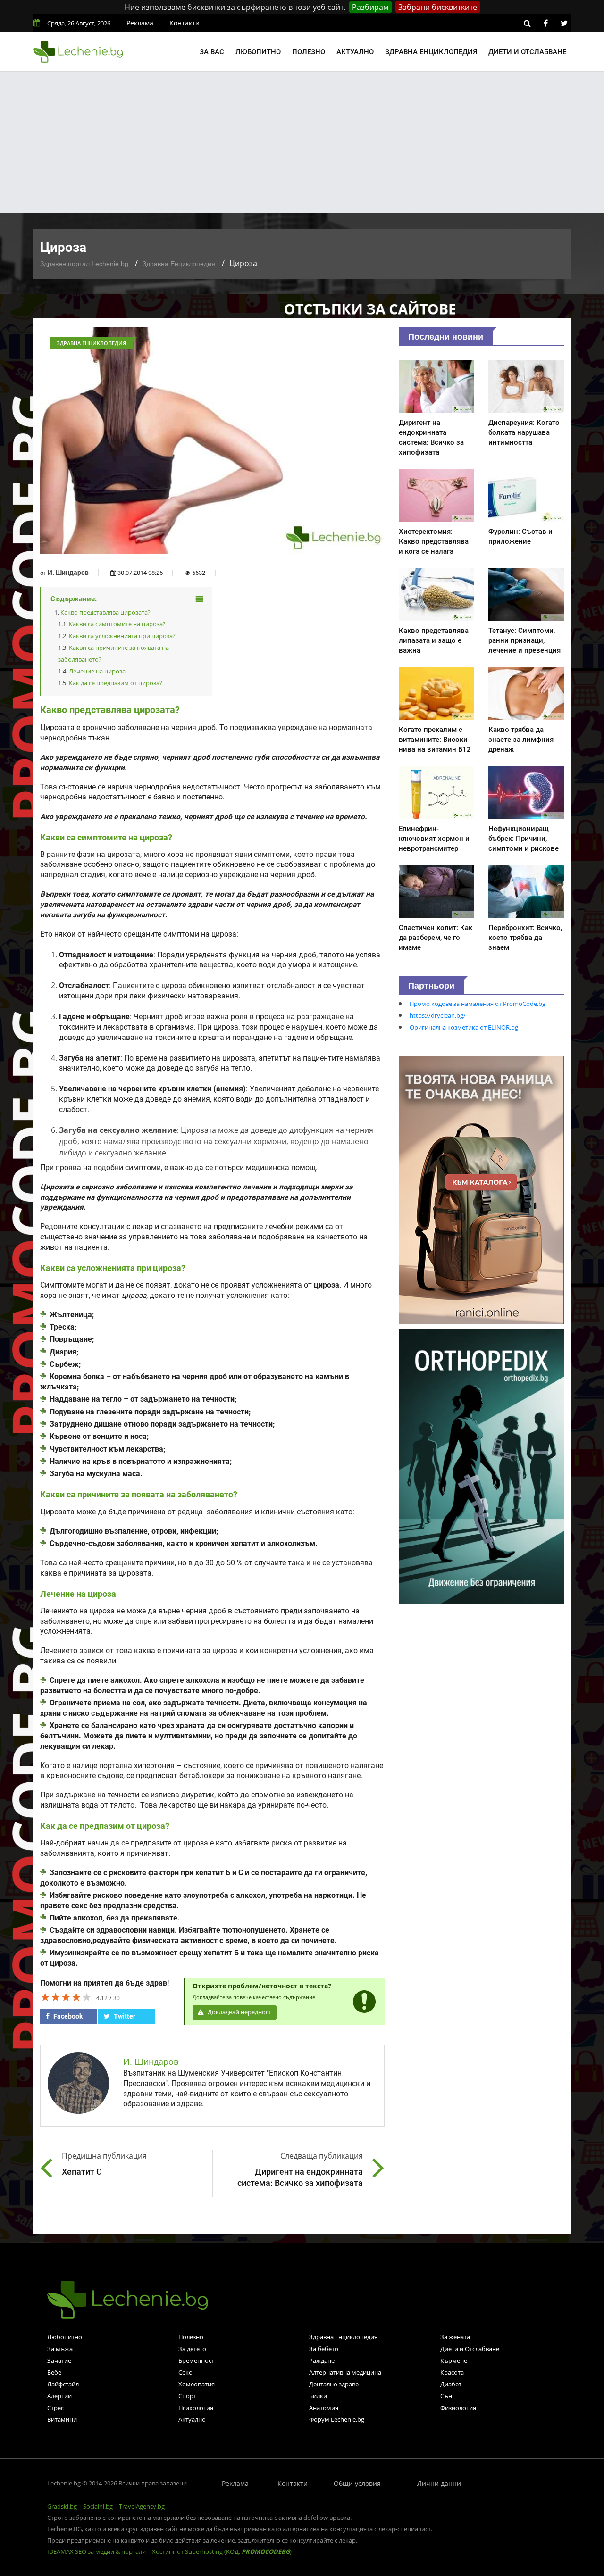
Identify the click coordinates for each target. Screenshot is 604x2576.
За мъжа (60, 2349)
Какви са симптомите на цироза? (117, 624)
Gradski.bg (62, 2506)
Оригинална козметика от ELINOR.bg (464, 1027)
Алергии (59, 2396)
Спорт (187, 2396)
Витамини (62, 2419)
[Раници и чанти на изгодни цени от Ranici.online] (481, 1189)
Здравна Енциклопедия (179, 264)
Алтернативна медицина (345, 2372)
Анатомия (324, 2408)
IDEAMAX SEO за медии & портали (97, 2551)
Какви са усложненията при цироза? (122, 636)
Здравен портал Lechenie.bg (84, 264)
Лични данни (439, 2483)
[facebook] (545, 23)
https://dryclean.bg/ (438, 1015)
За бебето (324, 2349)
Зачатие (59, 2360)
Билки (318, 2396)
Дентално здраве (334, 2384)
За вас (212, 52)
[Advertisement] (302, 142)
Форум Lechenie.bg (337, 2419)
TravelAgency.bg (142, 2506)
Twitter (124, 2016)
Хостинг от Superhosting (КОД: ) (222, 2551)
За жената (455, 2337)
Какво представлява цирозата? (105, 612)
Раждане (322, 2360)
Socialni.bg (98, 2506)
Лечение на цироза (97, 671)
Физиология (458, 2408)
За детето (192, 2349)
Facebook (67, 2016)
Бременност (196, 2360)
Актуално (355, 52)
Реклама (140, 23)
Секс (185, 2372)
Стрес (55, 2408)
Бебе (54, 2372)
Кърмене (454, 2360)
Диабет (451, 2384)
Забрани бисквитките (438, 7)
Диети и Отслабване (470, 2349)
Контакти (185, 23)
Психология (196, 2408)
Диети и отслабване (527, 52)
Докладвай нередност (239, 2012)
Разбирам (370, 7)
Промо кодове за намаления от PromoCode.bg (478, 1004)
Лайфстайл (63, 2384)
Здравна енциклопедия (431, 52)
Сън (446, 2396)
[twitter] (564, 23)
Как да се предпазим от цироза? (116, 683)
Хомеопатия (197, 2384)
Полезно (309, 52)
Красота (452, 2372)
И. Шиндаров (68, 573)
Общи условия (357, 2483)
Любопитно (258, 52)
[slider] (66, 1997)
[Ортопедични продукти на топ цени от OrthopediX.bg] (481, 1465)
